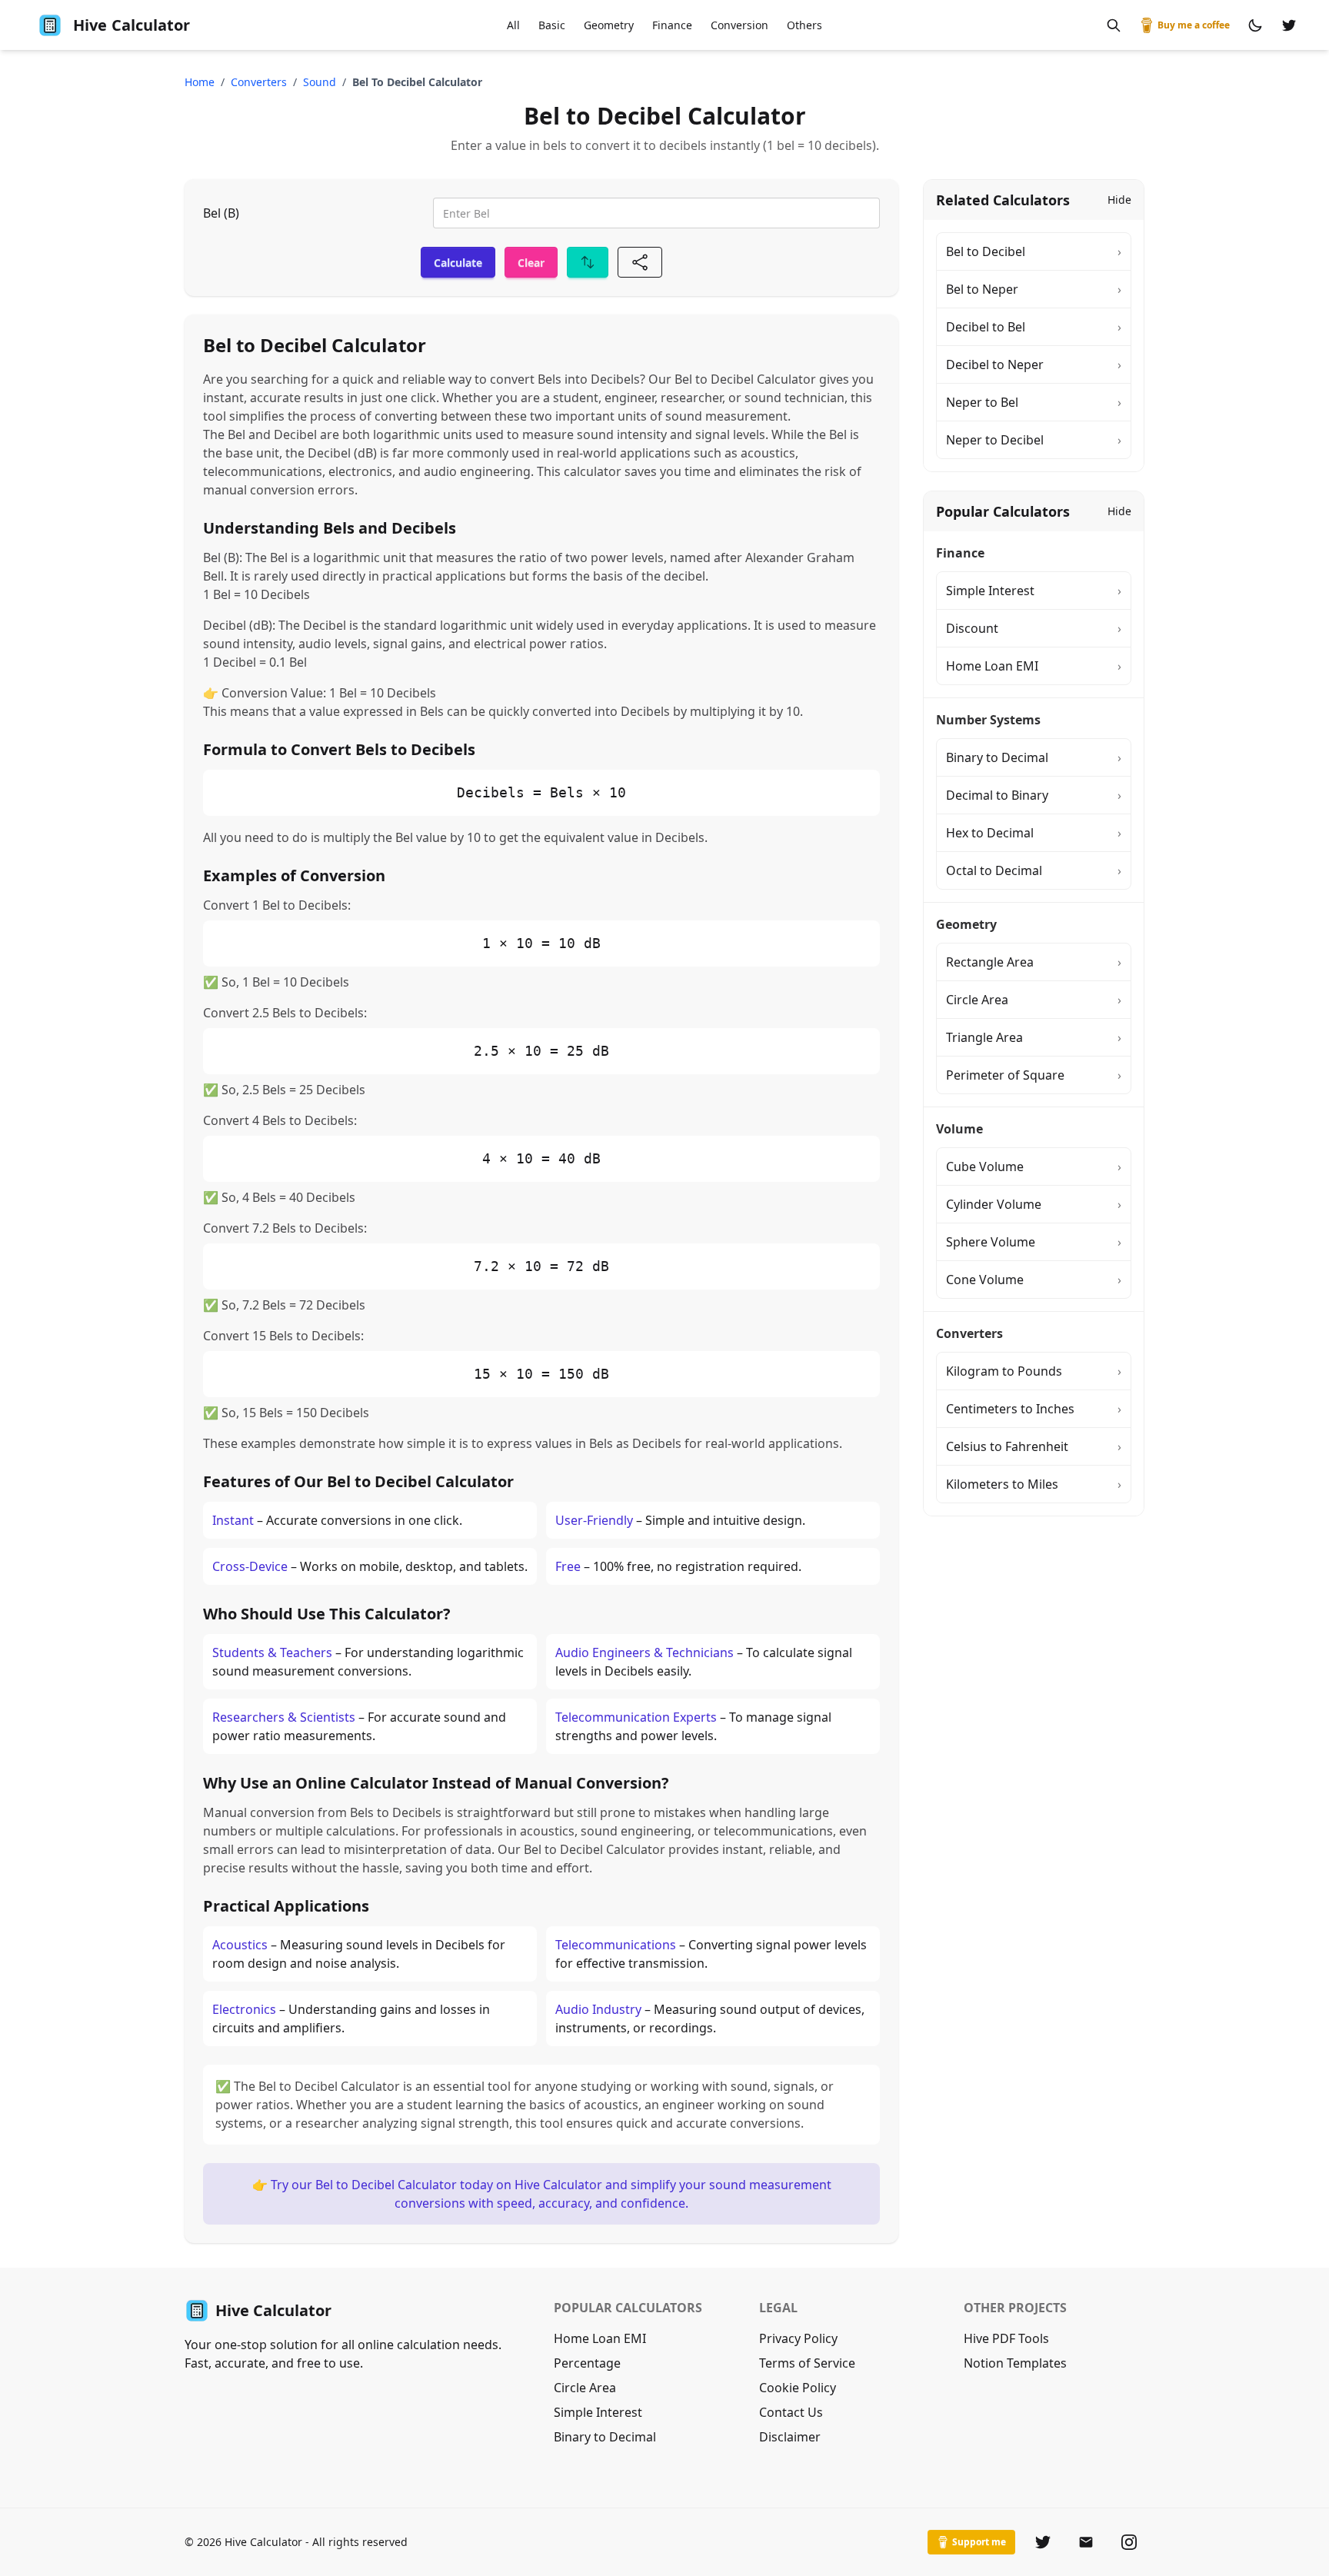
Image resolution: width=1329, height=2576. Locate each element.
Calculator (132, 25)
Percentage (587, 2363)
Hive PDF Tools (1006, 2338)
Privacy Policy (798, 2338)
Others (804, 25)
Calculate (458, 263)
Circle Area (585, 2388)
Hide (1119, 200)
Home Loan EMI (600, 2338)
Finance (672, 25)
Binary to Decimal (605, 2437)
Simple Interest (598, 2412)
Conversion (739, 25)
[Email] (1086, 2542)
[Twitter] (1043, 2542)
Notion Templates (1015, 2363)
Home (200, 82)
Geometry (609, 25)
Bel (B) (221, 213)
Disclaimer (790, 2437)
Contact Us (791, 2412)
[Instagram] (1129, 2542)
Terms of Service (807, 2363)
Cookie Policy (798, 2388)
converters (259, 82)
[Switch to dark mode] (1255, 25)
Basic (552, 25)
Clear (531, 263)
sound (320, 82)
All (513, 25)
